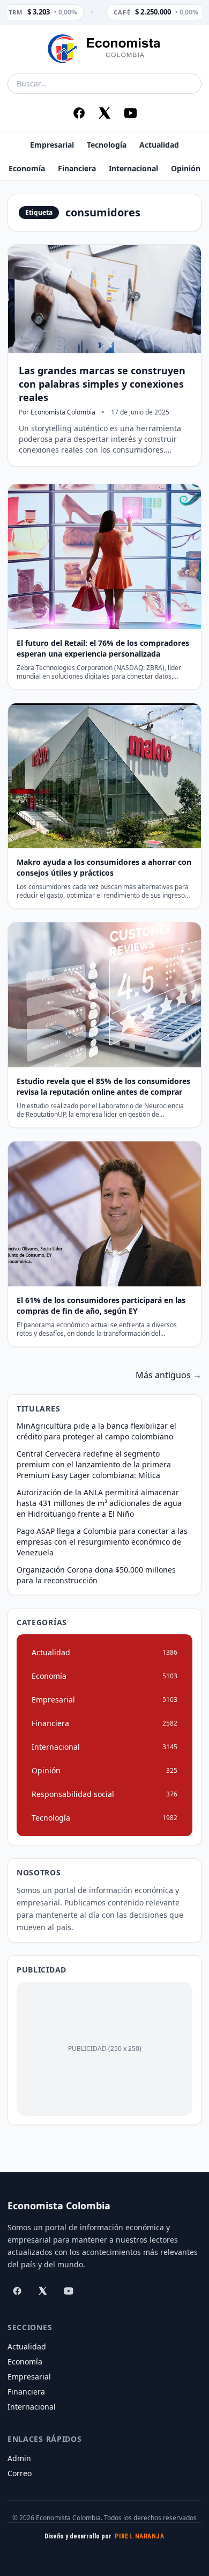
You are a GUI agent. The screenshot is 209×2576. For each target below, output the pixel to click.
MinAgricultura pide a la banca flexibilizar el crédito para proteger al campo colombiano (96, 1431)
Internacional (133, 168)
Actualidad (159, 145)
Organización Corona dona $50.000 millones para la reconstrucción (96, 1575)
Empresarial (52, 145)
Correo (20, 2473)
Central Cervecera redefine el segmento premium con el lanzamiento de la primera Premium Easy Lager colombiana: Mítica (94, 1464)
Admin (19, 2458)
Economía (27, 168)
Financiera (77, 168)
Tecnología (107, 145)
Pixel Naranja (139, 2536)
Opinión (186, 168)
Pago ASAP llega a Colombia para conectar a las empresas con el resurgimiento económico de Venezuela (102, 1542)
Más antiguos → (169, 1375)
